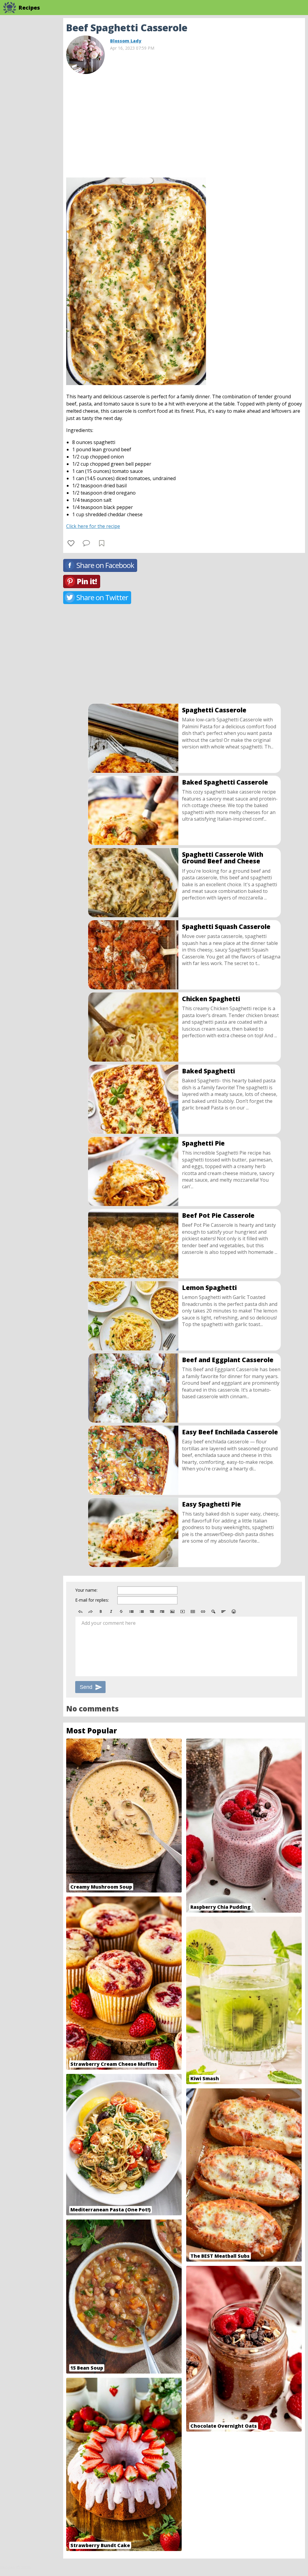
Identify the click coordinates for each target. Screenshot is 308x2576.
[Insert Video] (183, 1612)
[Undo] (80, 1612)
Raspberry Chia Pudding (220, 1907)
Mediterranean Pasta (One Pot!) (111, 2210)
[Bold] (101, 1612)
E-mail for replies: (92, 1600)
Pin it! (87, 581)
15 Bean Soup (87, 2368)
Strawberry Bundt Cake (100, 2545)
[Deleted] (121, 1612)
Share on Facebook (105, 565)
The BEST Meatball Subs (220, 2256)
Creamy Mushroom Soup (101, 1887)
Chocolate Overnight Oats (224, 2426)
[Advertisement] (184, 123)
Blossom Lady (126, 41)
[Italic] (111, 1612)
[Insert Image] (172, 1612)
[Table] (193, 1612)
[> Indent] (162, 1612)
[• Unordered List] (131, 1612)
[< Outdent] (152, 1612)
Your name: (86, 1590)
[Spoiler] (213, 1612)
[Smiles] (234, 1612)
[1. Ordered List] (142, 1612)
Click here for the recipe (93, 526)
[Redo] (91, 1612)
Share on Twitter (102, 597)
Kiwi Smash (205, 2078)
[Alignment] (223, 1612)
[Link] (203, 1612)
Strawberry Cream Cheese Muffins (114, 2064)
